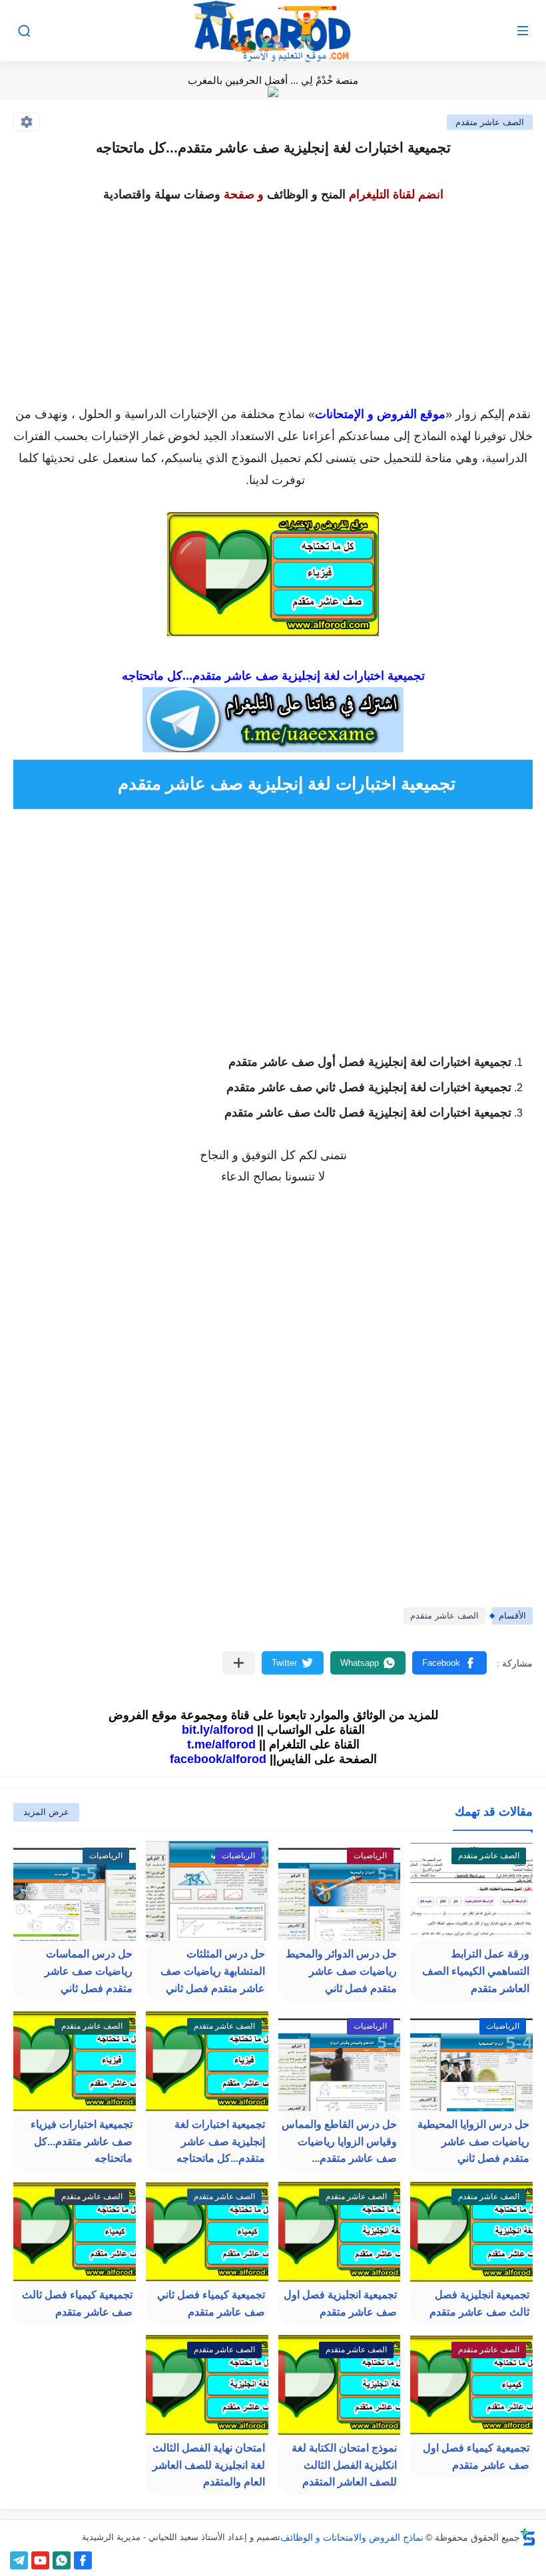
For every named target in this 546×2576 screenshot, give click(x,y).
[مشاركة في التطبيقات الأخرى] (239, 1663)
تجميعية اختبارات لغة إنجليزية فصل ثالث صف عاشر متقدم (368, 1113)
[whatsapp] (62, 2560)
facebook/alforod (218, 1759)
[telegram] (19, 2560)
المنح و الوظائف (306, 194)
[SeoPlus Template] (528, 2537)
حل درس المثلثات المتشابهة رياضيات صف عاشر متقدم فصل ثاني (213, 1971)
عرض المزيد (46, 1812)
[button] (449, 1663)
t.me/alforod (221, 1744)
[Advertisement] (273, 300)
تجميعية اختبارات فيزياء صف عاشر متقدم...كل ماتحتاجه (82, 2141)
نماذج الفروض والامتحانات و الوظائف (352, 2537)
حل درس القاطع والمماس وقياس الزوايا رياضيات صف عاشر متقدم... (339, 2141)
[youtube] (40, 2560)
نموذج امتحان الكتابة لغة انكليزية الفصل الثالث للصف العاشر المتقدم (344, 2465)
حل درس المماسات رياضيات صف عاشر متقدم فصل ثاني (89, 1971)
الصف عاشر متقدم (490, 122)
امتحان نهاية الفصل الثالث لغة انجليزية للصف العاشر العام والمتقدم (209, 2465)
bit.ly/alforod (218, 1730)
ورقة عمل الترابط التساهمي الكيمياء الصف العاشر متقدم (476, 1971)
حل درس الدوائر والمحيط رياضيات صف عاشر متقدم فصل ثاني (341, 1971)
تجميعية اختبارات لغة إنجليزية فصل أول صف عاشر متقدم (370, 1062)
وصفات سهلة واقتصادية (162, 194)
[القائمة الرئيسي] (523, 31)
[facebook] (83, 2560)
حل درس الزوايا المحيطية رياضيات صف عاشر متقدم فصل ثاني (473, 2141)
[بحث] (24, 31)
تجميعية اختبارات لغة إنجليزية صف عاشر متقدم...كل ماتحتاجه (220, 2141)
